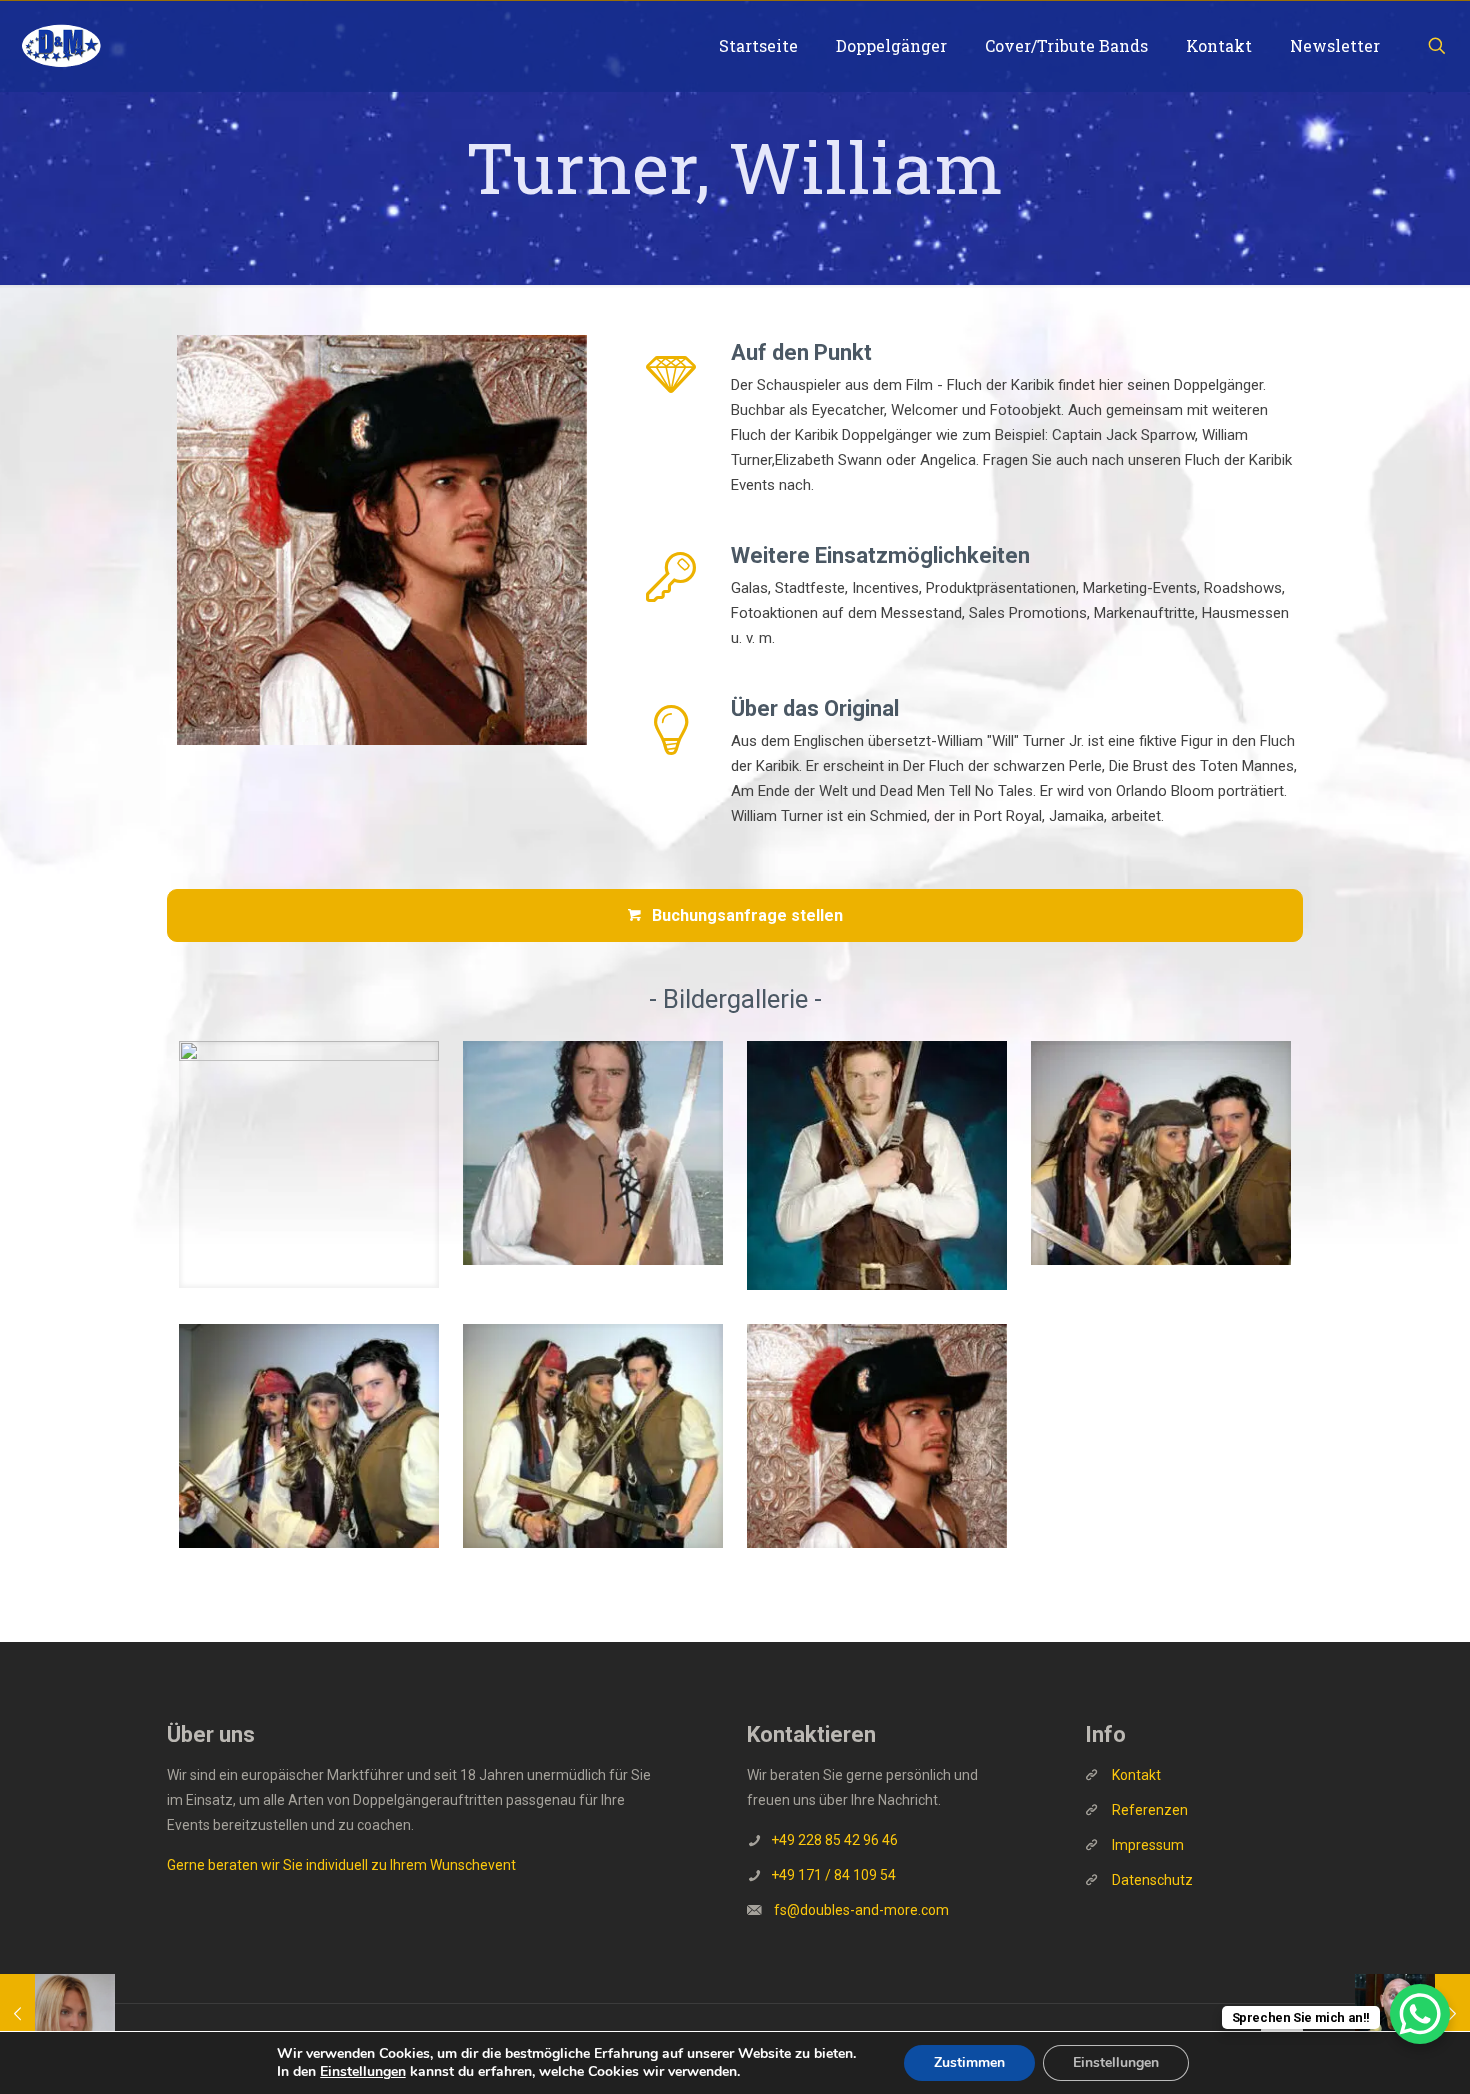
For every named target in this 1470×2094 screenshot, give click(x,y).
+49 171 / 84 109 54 (833, 1875)
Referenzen (1148, 1810)
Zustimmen (969, 2062)
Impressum (1148, 1845)
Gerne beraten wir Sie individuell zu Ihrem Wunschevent (341, 1865)
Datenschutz (1152, 1880)
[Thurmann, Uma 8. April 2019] (57, 2014)
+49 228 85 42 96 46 (834, 1840)
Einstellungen (363, 2072)
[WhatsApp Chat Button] (1420, 2014)
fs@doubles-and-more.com (861, 1910)
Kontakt (1136, 1775)
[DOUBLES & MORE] (61, 46)
